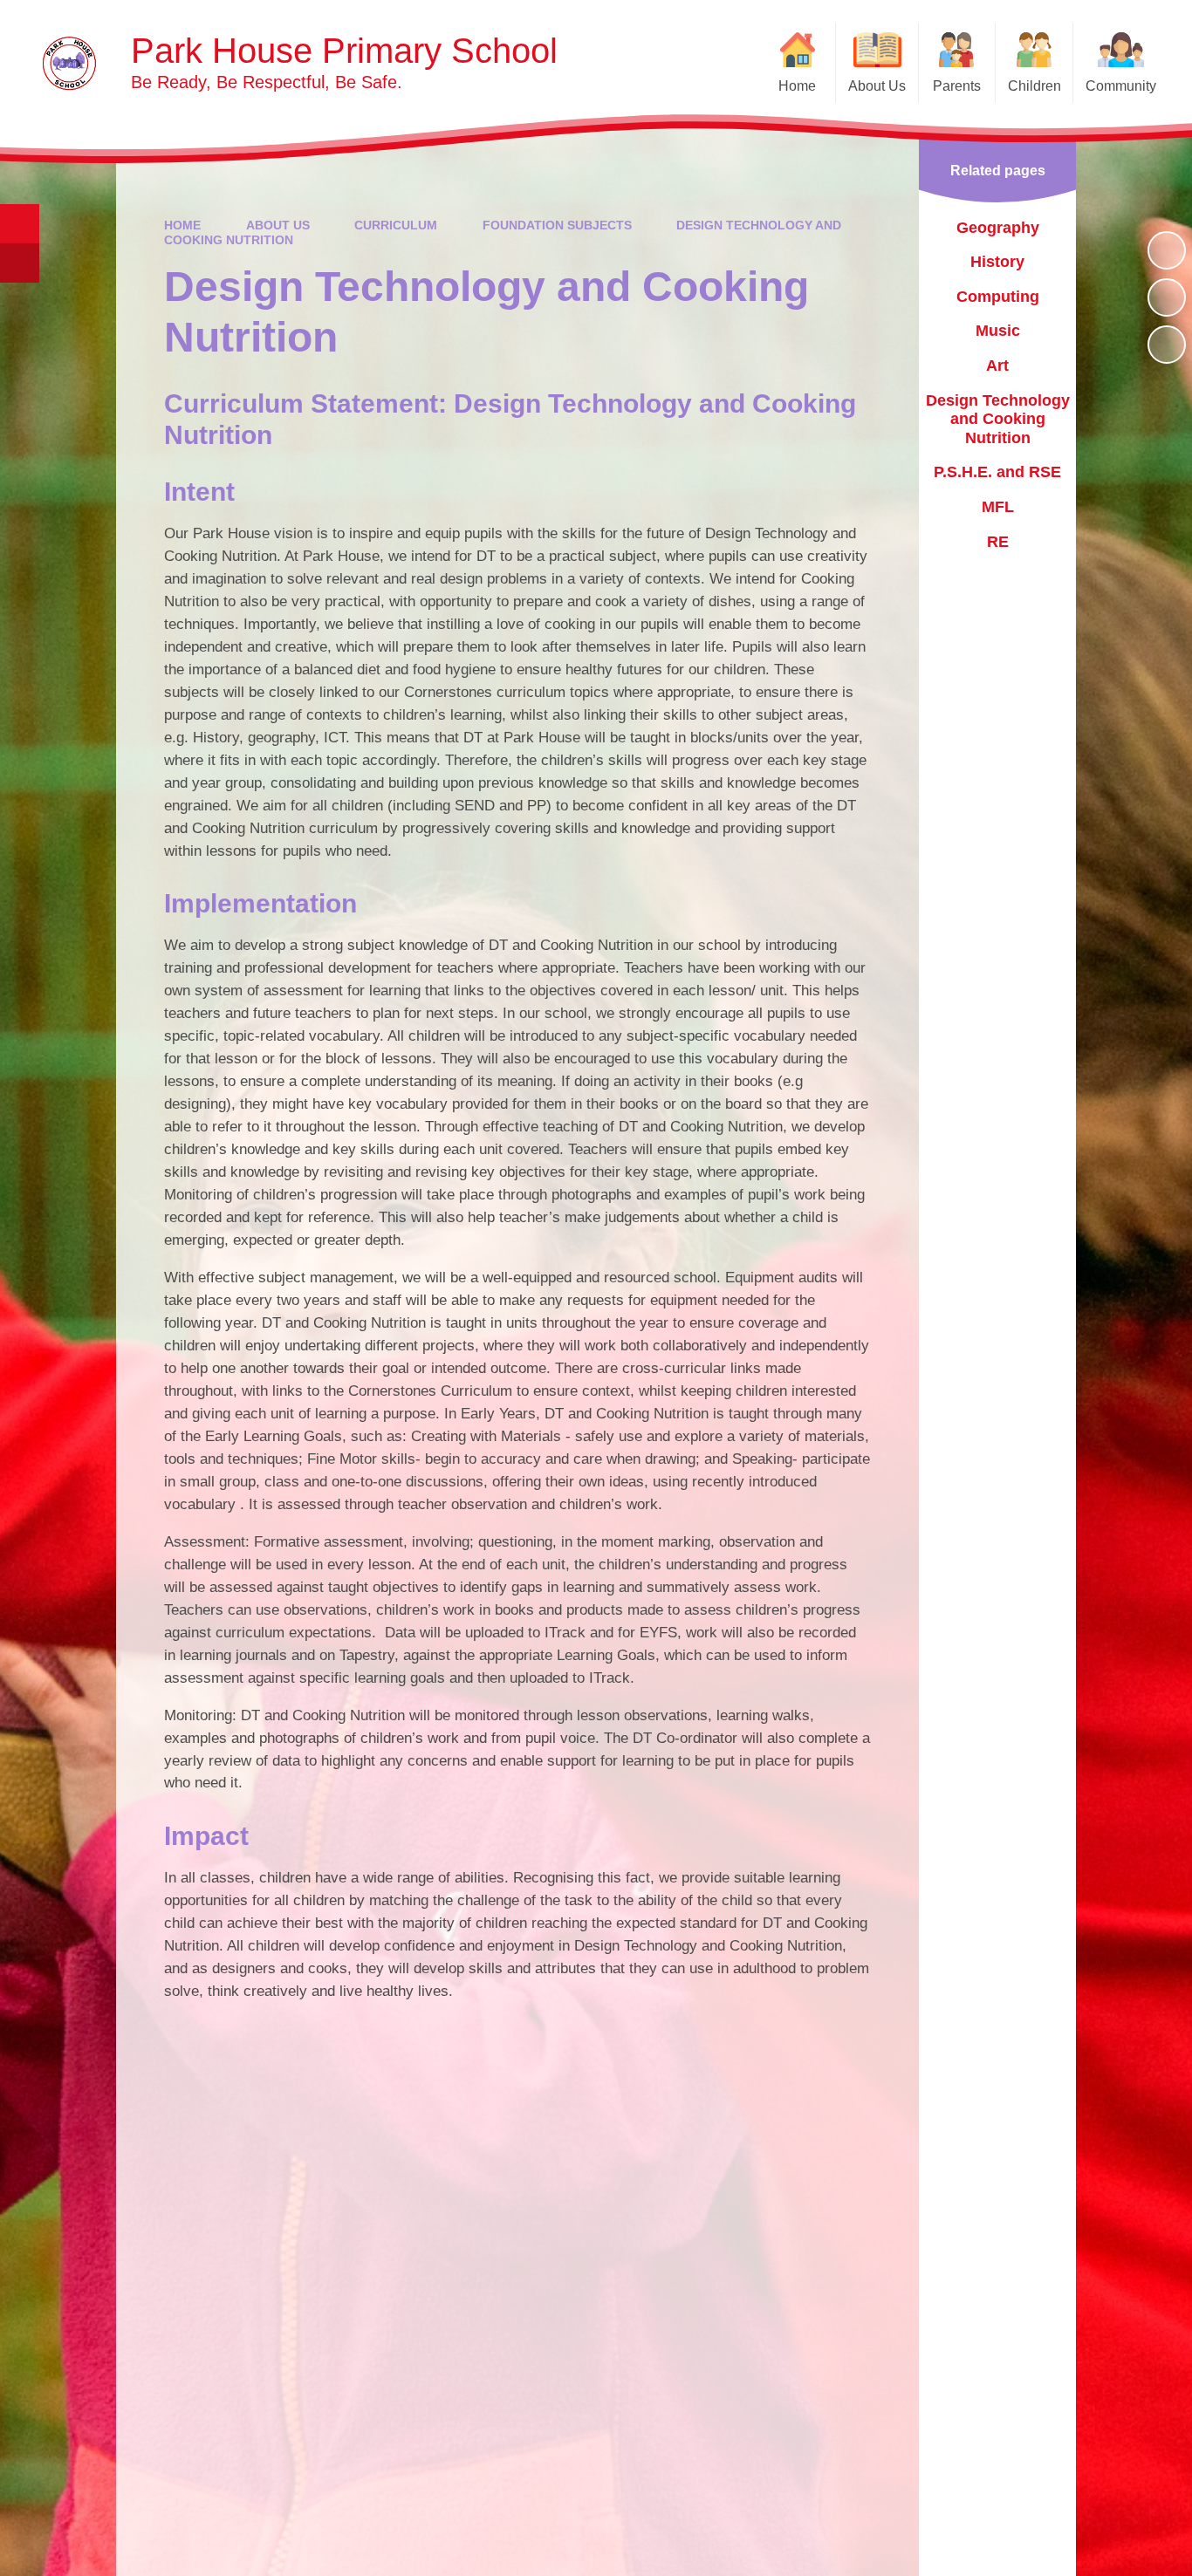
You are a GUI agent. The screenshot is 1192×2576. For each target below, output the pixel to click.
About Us (278, 225)
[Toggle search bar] (20, 224)
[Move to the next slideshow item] (1167, 345)
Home (182, 225)
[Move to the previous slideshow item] (1167, 297)
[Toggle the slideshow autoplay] (1167, 250)
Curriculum (396, 225)
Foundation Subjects (557, 225)
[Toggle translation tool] (20, 263)
